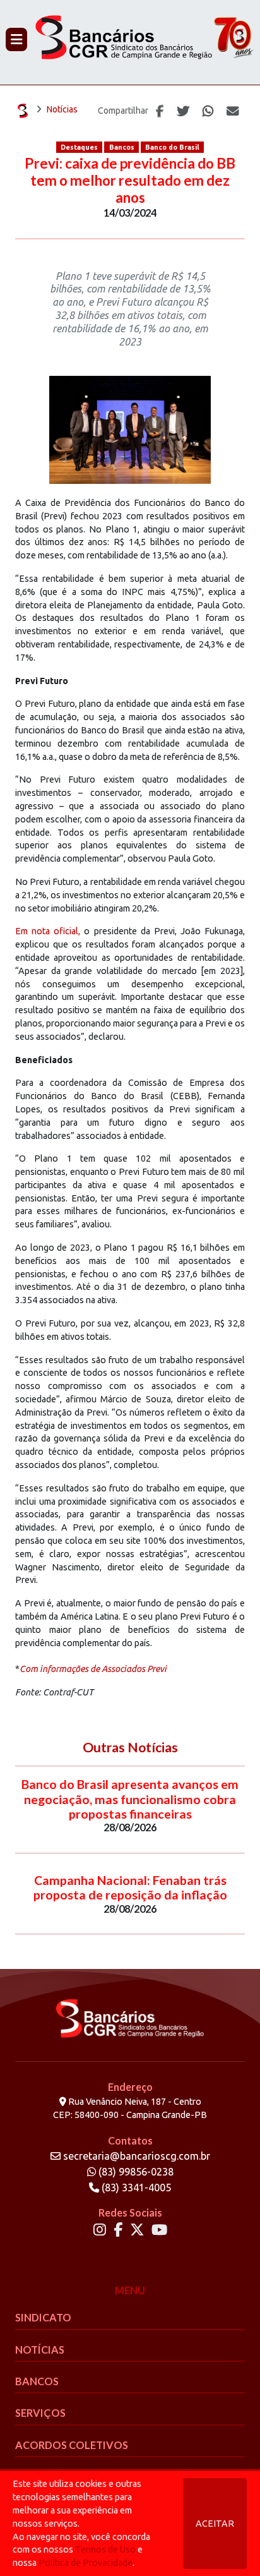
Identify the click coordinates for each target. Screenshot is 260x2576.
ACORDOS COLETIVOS (72, 2445)
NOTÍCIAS (40, 2350)
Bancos (122, 147)
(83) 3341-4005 (135, 2188)
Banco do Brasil (172, 147)
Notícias (62, 109)
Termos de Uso (105, 2549)
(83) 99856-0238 (135, 2172)
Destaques (79, 147)
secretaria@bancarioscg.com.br (137, 2156)
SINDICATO (43, 2317)
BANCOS (37, 2381)
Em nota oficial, (48, 931)
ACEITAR (215, 2524)
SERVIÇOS (40, 2413)
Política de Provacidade (86, 2563)
